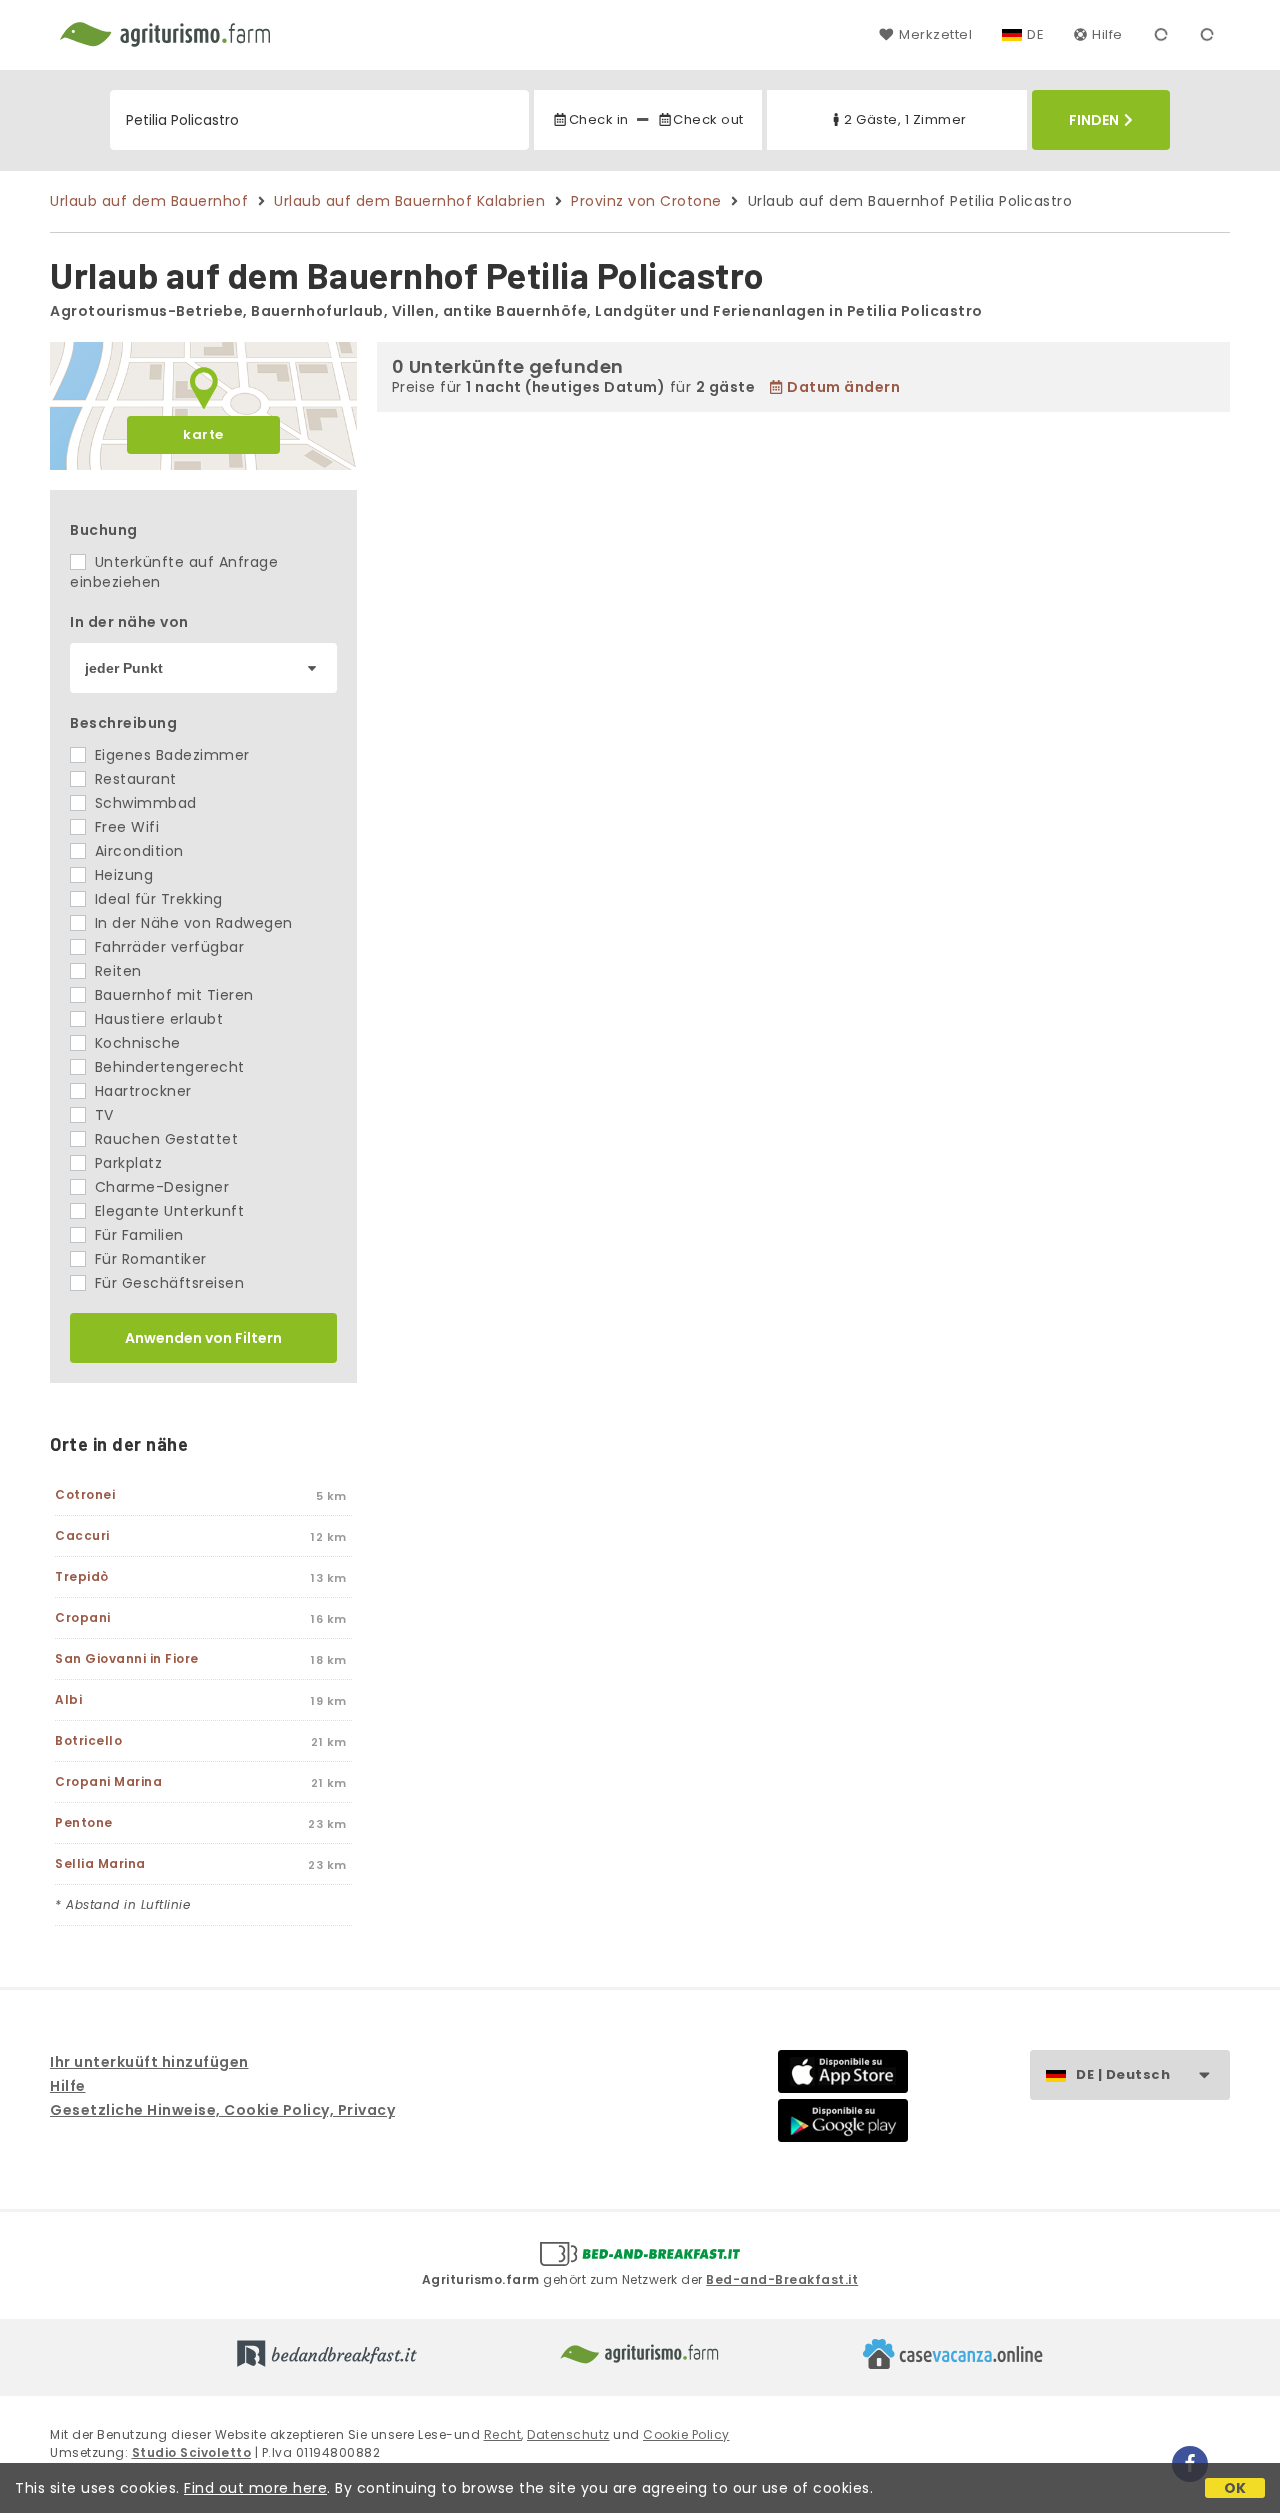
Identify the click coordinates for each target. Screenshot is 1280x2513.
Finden (1094, 120)
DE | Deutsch (1123, 2074)
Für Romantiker (148, 1259)
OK (1235, 2488)
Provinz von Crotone (646, 201)
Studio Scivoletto (192, 2452)
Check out (708, 119)
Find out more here (255, 2488)
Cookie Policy (686, 2434)
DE (1035, 34)
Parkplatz (126, 1163)
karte (203, 434)
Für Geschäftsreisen (167, 1283)
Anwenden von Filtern (203, 1338)
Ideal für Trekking (156, 899)
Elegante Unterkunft (167, 1211)
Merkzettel (935, 34)
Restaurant (133, 779)
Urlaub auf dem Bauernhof (149, 201)
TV (102, 1115)
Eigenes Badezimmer (170, 755)
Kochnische (135, 1043)
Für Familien (137, 1235)
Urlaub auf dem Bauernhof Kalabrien (409, 201)
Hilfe (1107, 34)
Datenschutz (568, 2434)
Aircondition (137, 851)
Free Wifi (124, 827)
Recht (503, 2434)
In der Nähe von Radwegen (191, 923)
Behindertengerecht (167, 1067)
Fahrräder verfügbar (167, 947)
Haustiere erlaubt (156, 1019)
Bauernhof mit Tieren (172, 995)
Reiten (116, 971)
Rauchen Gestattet (164, 1139)
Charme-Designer (159, 1187)
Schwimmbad (143, 803)
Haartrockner (141, 1091)
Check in (598, 119)
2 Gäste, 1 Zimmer (905, 119)
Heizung (121, 875)
